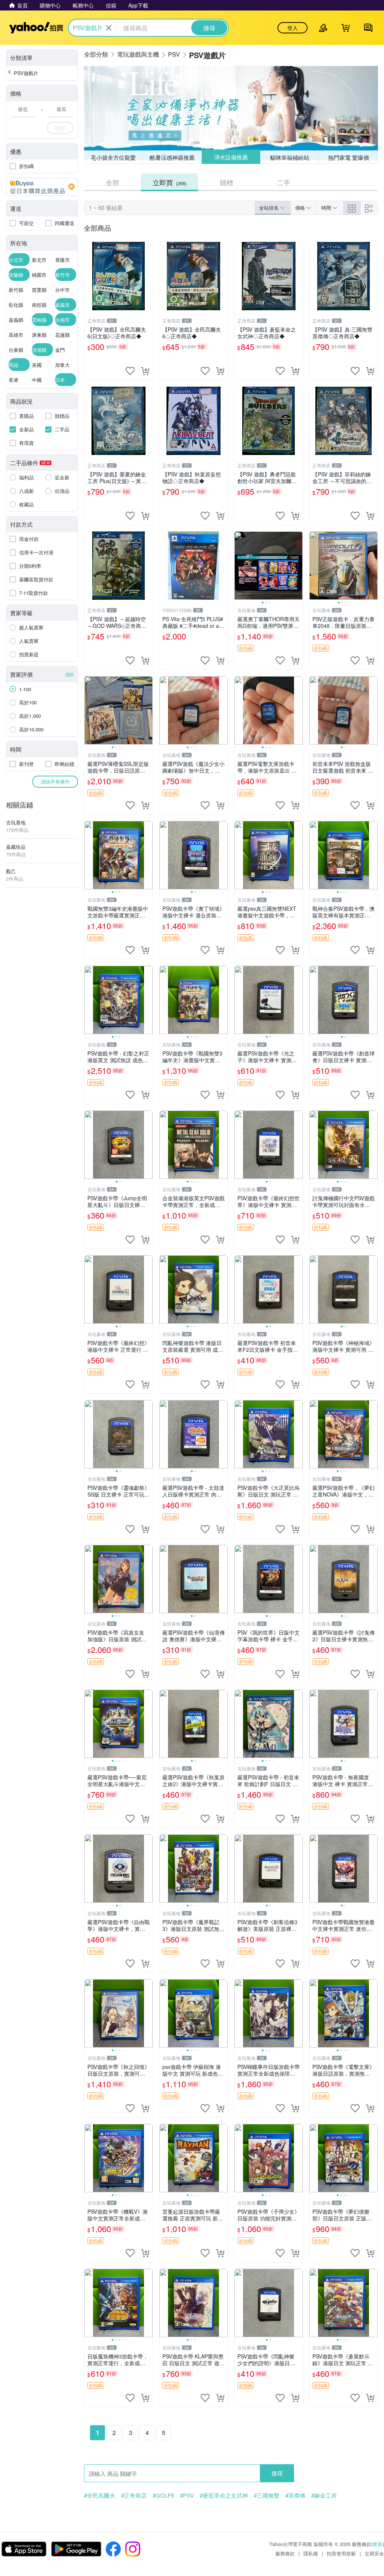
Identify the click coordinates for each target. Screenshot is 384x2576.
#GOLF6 (163, 2495)
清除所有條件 (55, 781)
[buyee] (42, 187)
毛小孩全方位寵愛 (113, 157)
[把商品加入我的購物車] (145, 371)
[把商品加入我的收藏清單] (130, 371)
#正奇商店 (134, 2495)
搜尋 (277, 2473)
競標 (226, 182)
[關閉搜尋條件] (109, 28)
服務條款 (285, 2553)
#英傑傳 (295, 2495)
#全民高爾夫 (100, 2495)
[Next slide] (298, 566)
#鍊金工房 (324, 2495)
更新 (378, 2544)
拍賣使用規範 (341, 2553)
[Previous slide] (239, 566)
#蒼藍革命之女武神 (224, 2495)
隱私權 (311, 2553)
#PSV (187, 2495)
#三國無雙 (267, 2495)
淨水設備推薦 (231, 157)
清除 (69, 674)
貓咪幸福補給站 (290, 157)
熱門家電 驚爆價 (349, 157)
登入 (292, 28)
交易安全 (374, 2553)
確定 (60, 128)
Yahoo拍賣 (36, 28)
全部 (112, 182)
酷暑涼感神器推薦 (172, 157)
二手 (283, 182)
